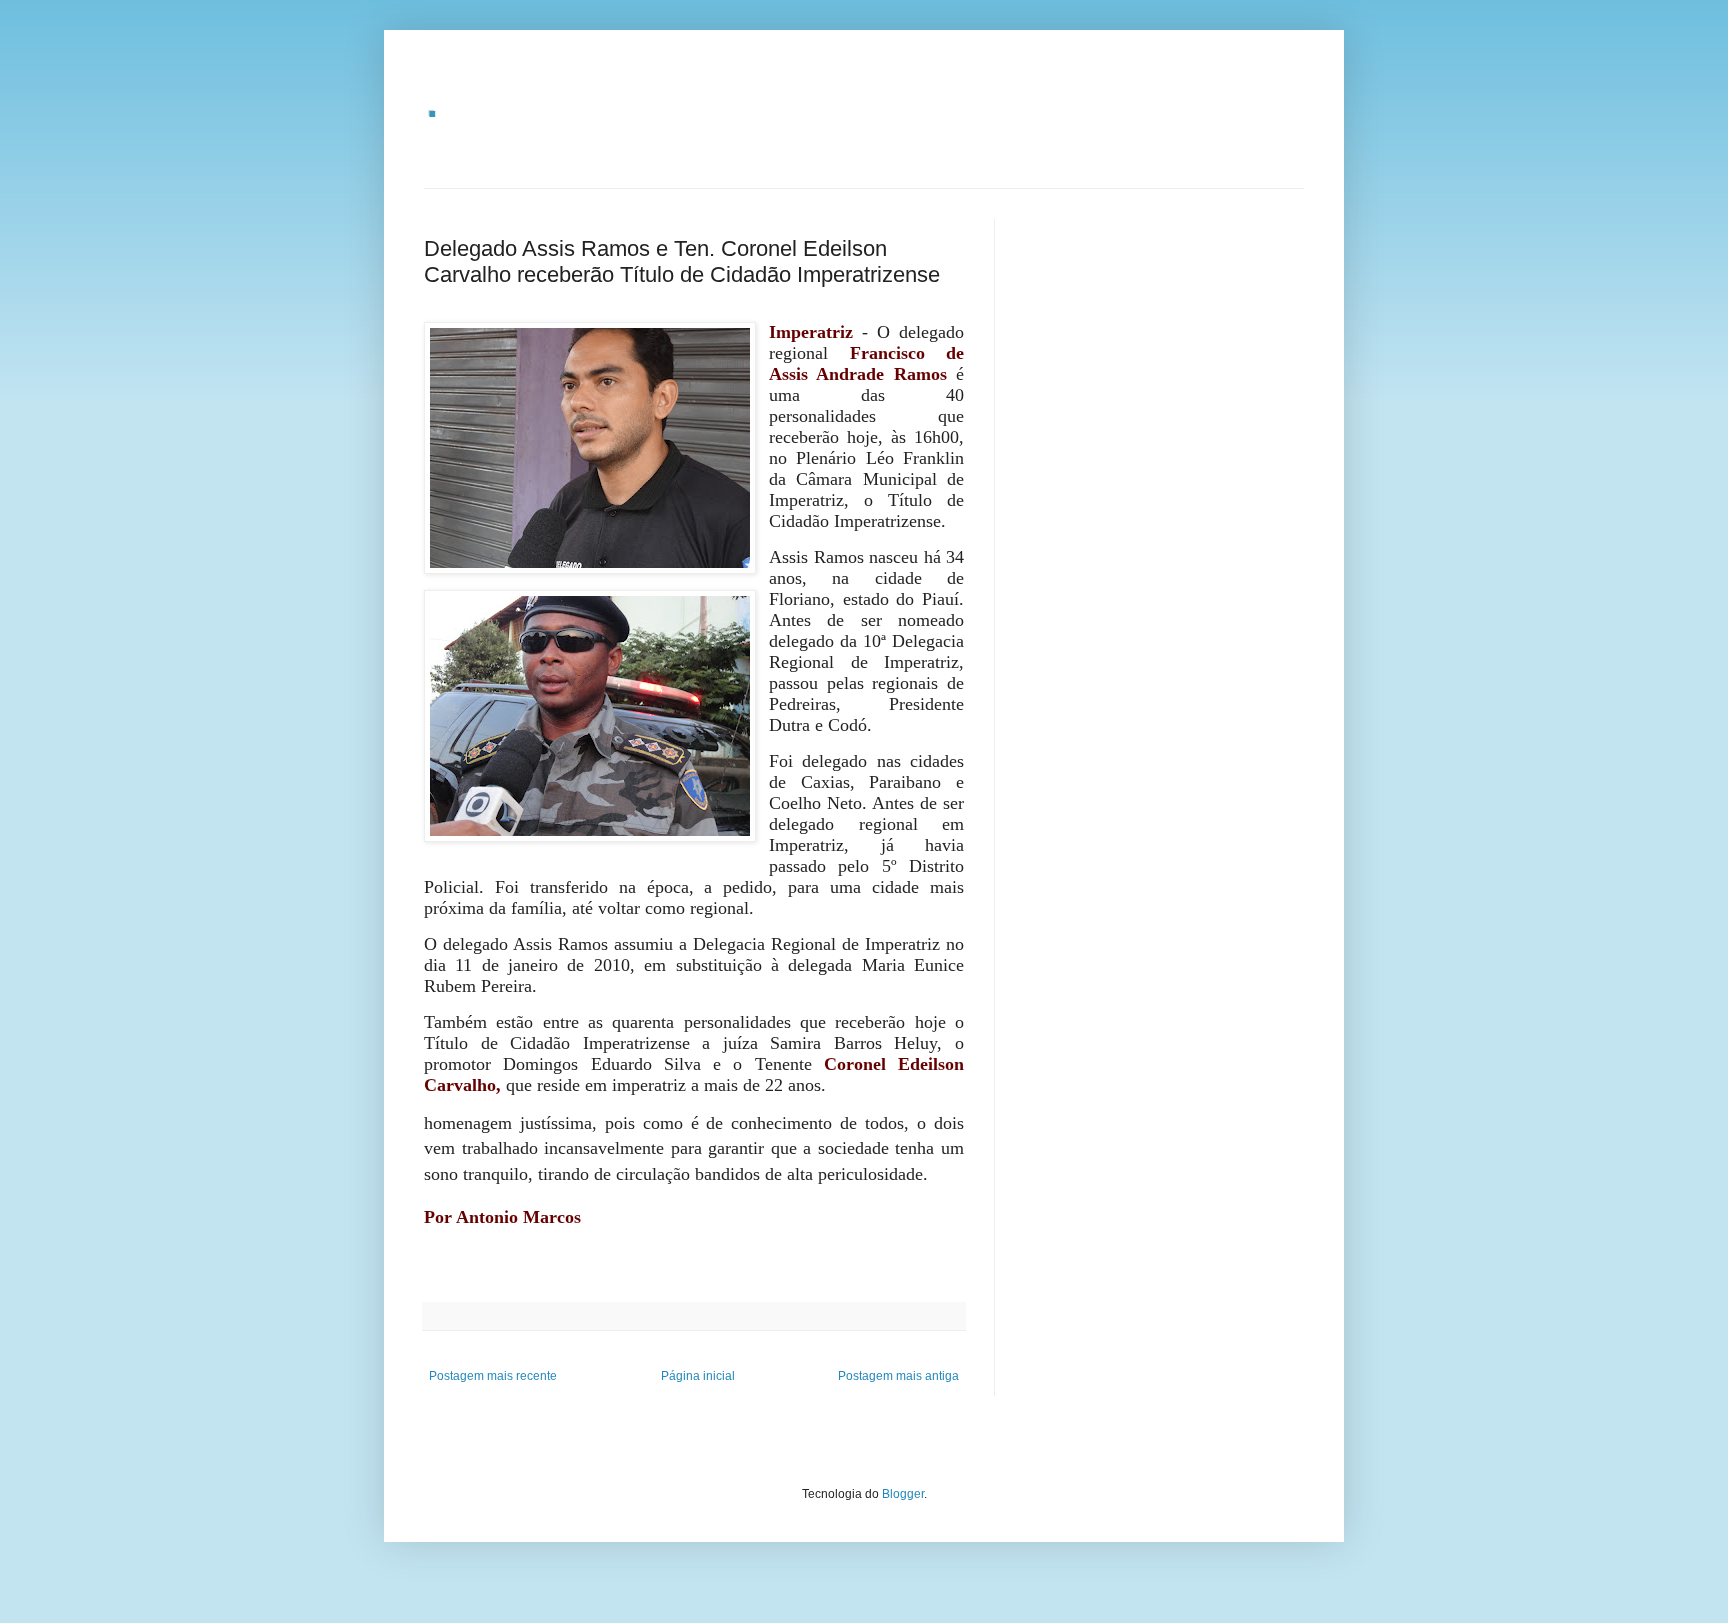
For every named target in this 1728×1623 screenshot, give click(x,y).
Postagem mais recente (493, 1376)
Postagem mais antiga (898, 1376)
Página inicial (698, 1376)
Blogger (903, 1494)
